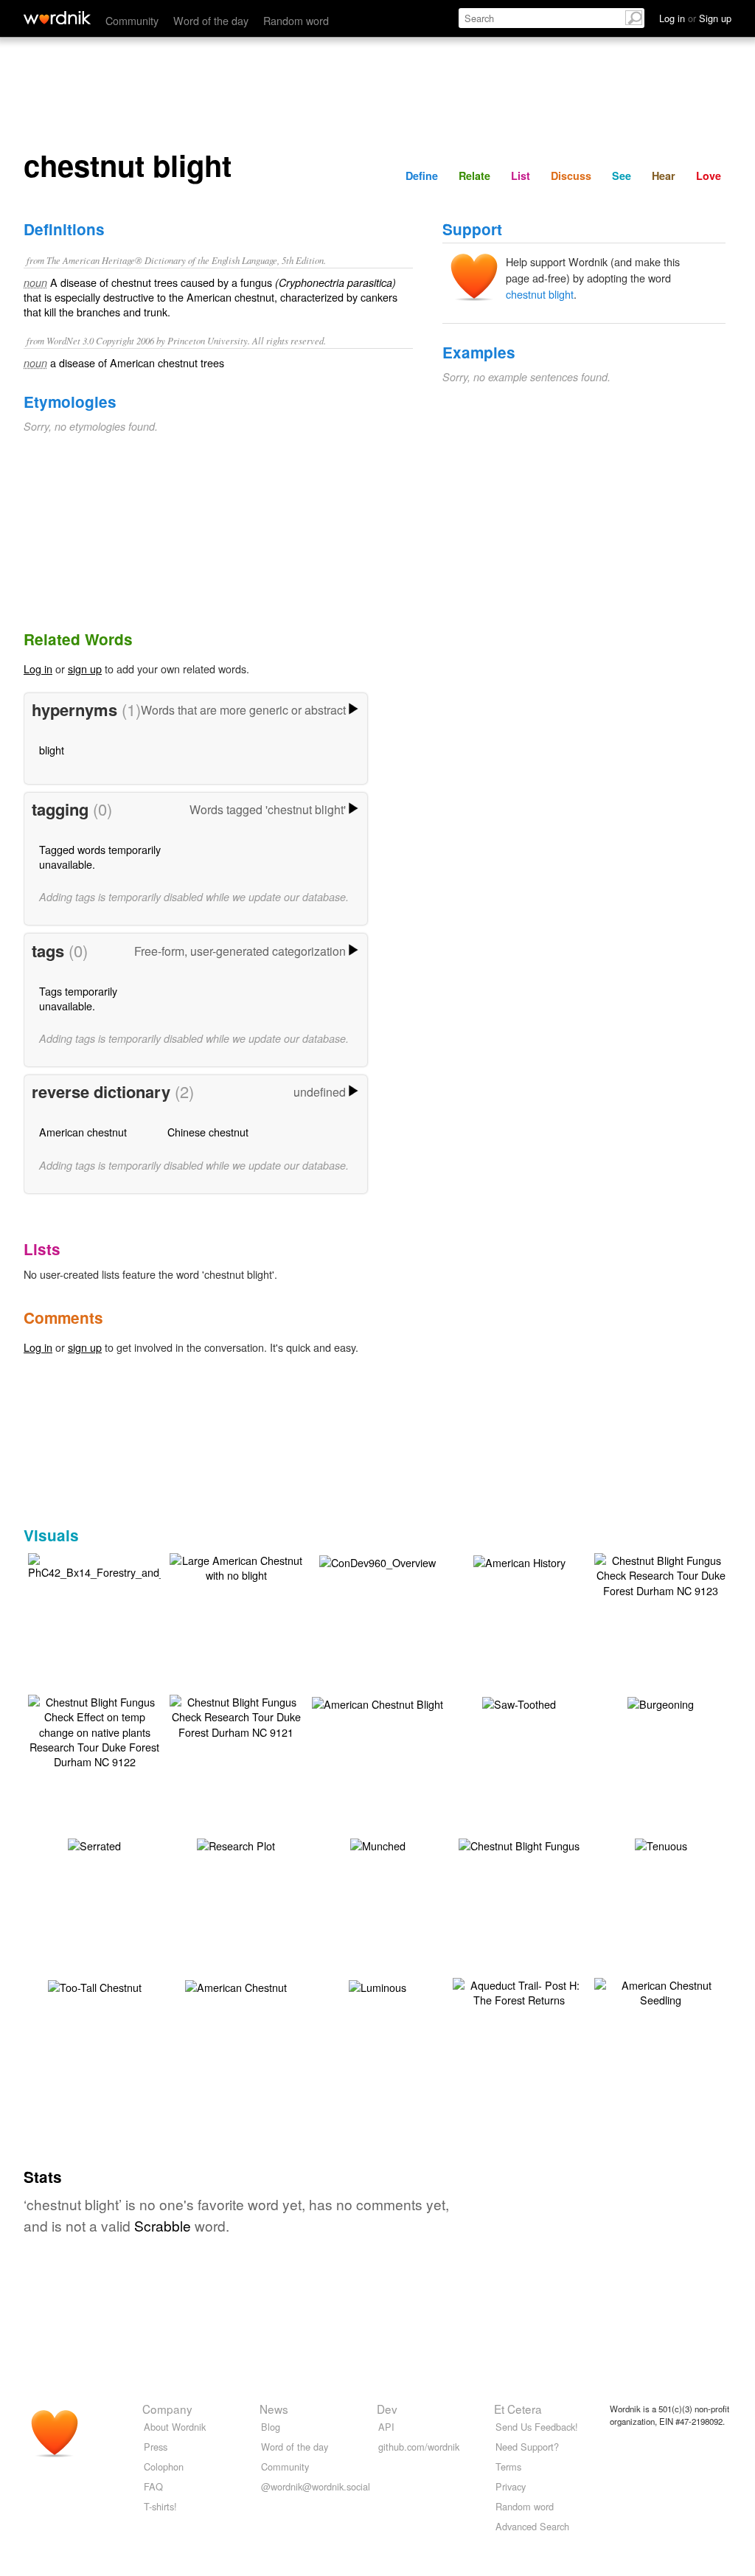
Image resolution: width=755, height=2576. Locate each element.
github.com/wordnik (419, 2447)
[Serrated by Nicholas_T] (94, 1844)
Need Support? (527, 2447)
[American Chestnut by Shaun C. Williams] (236, 1986)
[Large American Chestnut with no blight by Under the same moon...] (236, 1566)
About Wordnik (175, 2427)
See (622, 176)
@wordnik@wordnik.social (316, 2486)
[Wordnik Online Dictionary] (57, 18)
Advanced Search (532, 2526)
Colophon (164, 2466)
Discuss (571, 176)
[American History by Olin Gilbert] (519, 1561)
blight (52, 750)
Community (132, 20)
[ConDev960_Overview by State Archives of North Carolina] (377, 1561)
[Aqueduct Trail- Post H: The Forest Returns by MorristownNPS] (519, 1991)
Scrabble (163, 2225)
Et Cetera (518, 2409)
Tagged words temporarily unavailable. (100, 857)
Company (167, 2409)
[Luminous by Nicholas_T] (377, 1986)
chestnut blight (540, 294)
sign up (85, 669)
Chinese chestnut (208, 1132)
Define (422, 176)
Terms (508, 2466)
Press (156, 2447)
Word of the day (211, 20)
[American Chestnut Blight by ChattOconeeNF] (377, 1702)
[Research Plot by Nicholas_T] (236, 1844)
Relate (474, 176)
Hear (664, 176)
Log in (38, 669)
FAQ (153, 2486)
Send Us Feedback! (537, 2427)
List (521, 176)
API (386, 2427)
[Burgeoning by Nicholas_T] (661, 1702)
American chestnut (83, 1132)
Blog (271, 2427)
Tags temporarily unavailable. (78, 998)
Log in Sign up (695, 18)
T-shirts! (160, 2506)
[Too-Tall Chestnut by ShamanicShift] (95, 1986)
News (274, 2409)
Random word (296, 20)
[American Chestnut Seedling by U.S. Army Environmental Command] (661, 1991)
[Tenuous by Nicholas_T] (661, 1844)
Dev (387, 2409)
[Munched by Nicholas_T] (378, 1844)
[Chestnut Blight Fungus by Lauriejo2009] (519, 1844)
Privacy (511, 2486)
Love (709, 176)
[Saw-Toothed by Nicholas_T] (519, 1702)
